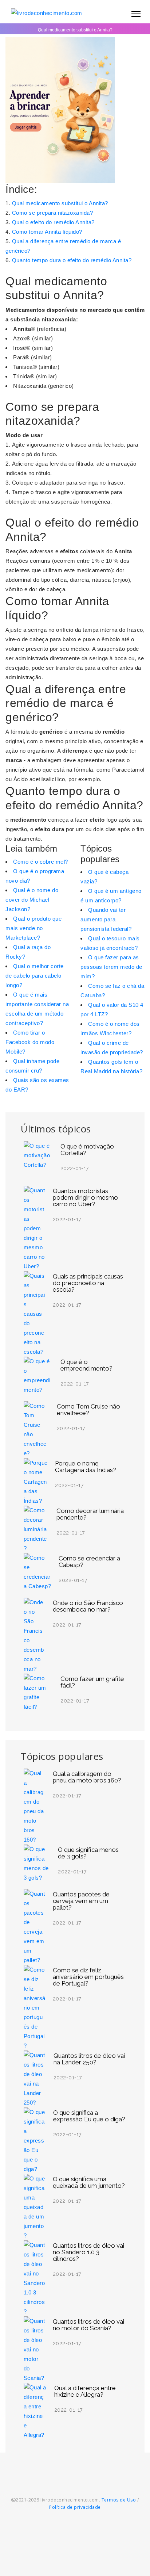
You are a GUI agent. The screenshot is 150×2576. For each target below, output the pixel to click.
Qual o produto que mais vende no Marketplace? (33, 928)
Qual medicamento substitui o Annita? (60, 203)
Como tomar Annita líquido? (47, 232)
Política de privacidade (75, 2507)
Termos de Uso (119, 2500)
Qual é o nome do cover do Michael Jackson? (32, 900)
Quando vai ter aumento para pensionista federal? (106, 919)
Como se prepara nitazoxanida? (53, 213)
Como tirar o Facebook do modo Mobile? (30, 1042)
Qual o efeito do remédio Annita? (53, 222)
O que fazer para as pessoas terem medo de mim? (111, 967)
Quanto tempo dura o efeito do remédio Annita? (72, 260)
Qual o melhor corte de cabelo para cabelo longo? (35, 976)
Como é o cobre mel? (41, 862)
